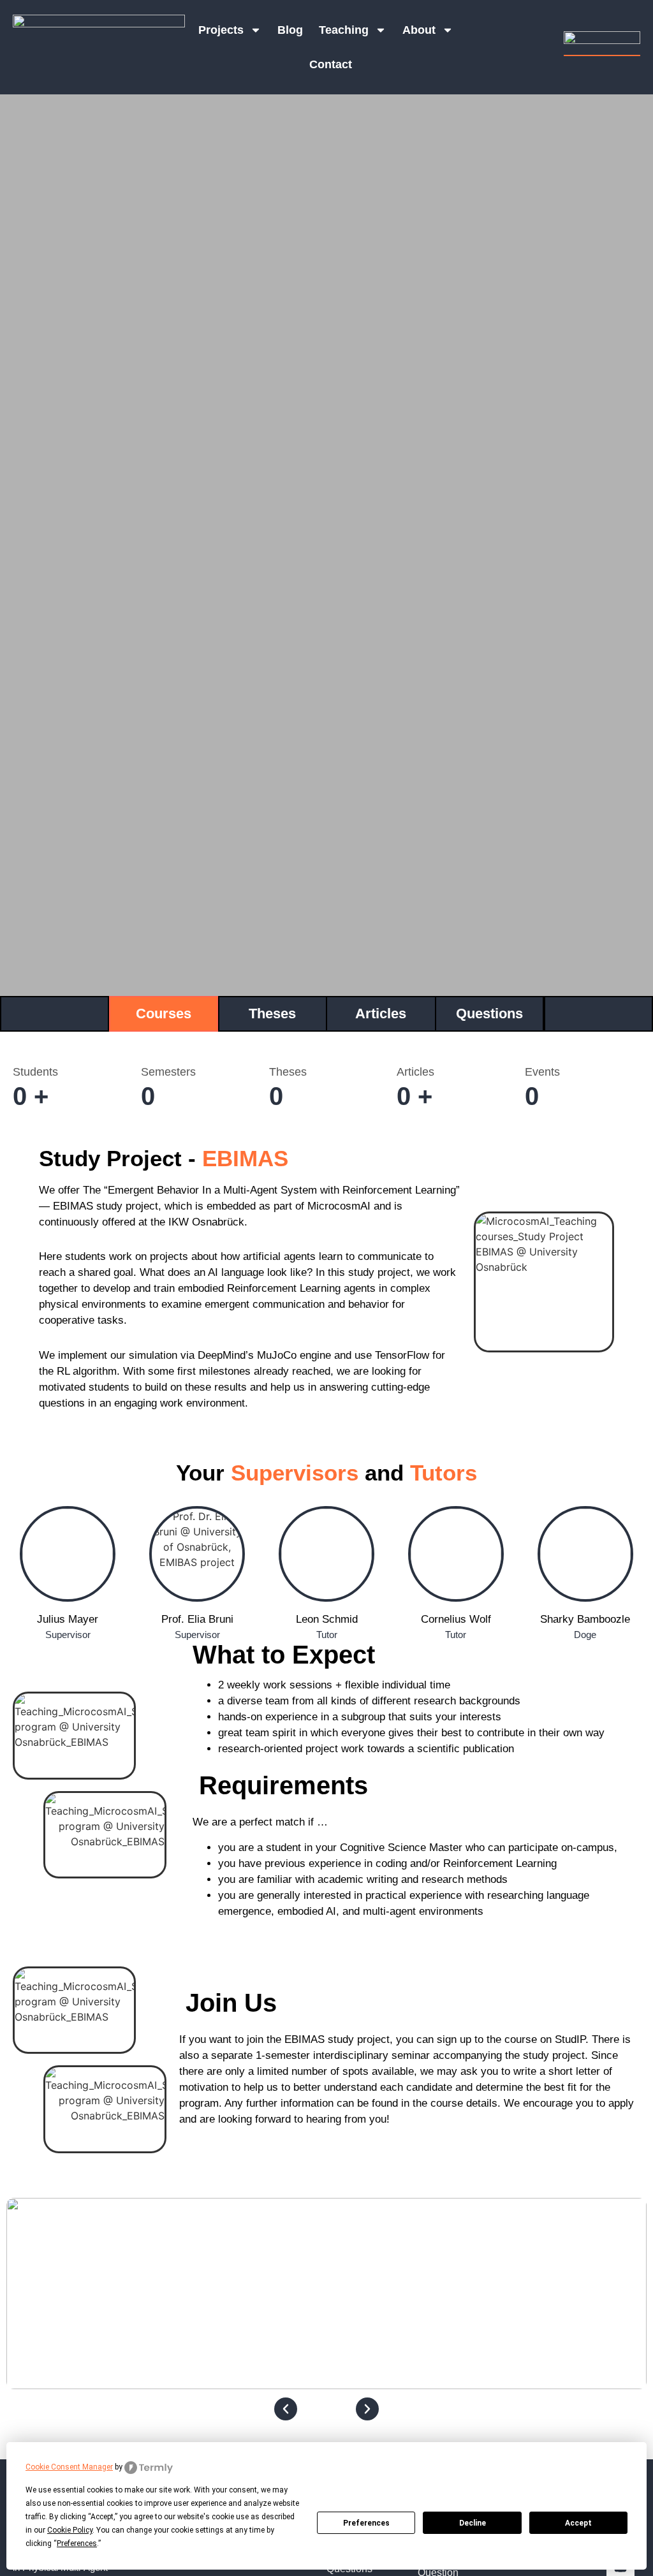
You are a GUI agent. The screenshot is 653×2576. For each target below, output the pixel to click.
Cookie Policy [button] (70, 2530)
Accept (578, 2523)
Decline (473, 2523)
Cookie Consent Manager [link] (69, 2467)
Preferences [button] (77, 2543)
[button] (286, 2409)
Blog (290, 30)
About (419, 30)
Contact (331, 64)
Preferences (366, 2523)
